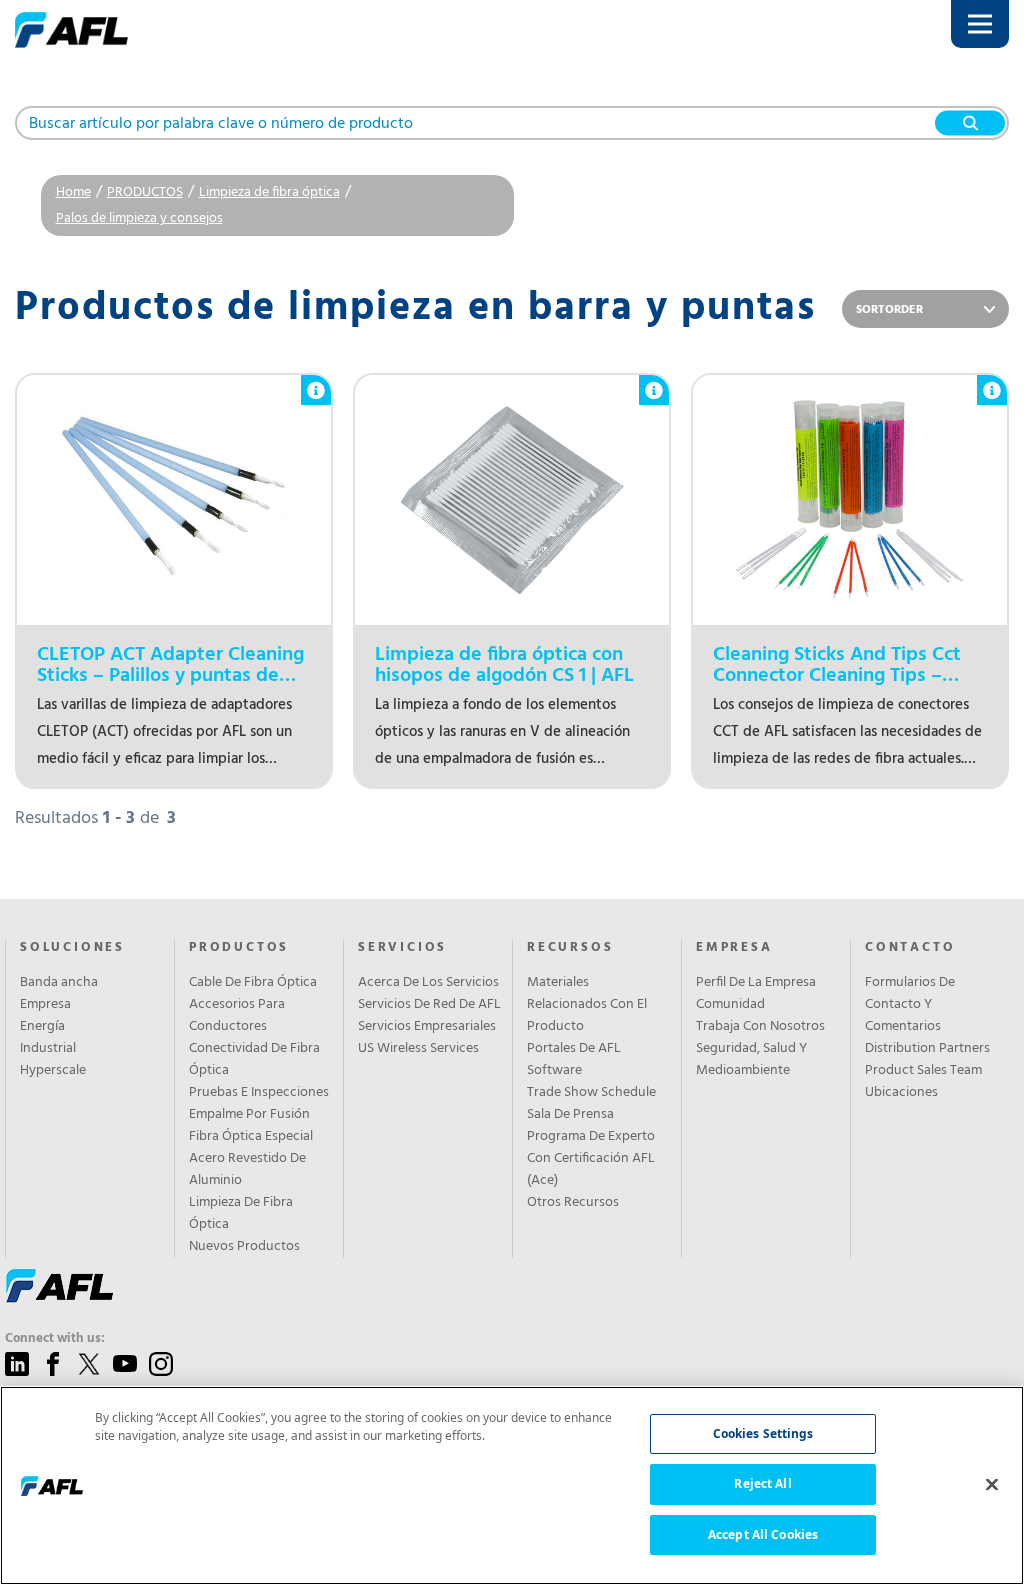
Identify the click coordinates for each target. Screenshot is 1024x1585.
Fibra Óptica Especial (251, 1137)
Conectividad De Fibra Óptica (254, 1060)
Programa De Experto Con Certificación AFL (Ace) (591, 1159)
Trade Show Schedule (591, 1093)
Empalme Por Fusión (249, 1115)
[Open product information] (316, 380)
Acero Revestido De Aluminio (247, 1170)
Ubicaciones (901, 1093)
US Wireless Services (418, 1049)
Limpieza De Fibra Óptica (241, 1214)
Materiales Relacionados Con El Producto (587, 1005)
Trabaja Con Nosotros (760, 1027)
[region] (512, 1485)
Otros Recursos (573, 1203)
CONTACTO (910, 948)
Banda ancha (59, 983)
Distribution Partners (927, 1049)
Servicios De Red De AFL (429, 1005)
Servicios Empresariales (427, 1027)
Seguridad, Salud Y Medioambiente (751, 1060)
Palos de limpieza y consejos (139, 218)
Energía (42, 1027)
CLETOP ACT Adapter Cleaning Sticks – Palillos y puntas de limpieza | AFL (170, 666)
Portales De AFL (574, 1049)
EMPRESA (734, 948)
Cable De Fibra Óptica (253, 983)
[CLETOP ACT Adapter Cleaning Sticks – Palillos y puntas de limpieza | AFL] (174, 500)
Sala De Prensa (570, 1115)
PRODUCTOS (145, 192)
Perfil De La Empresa (756, 983)
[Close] (992, 1484)
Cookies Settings (763, 1433)
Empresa (45, 1005)
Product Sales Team (923, 1071)
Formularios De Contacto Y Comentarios (910, 1005)
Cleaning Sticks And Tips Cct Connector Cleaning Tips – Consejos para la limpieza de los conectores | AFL (838, 666)
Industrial (48, 1049)
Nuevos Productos (244, 1247)
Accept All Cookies (763, 1534)
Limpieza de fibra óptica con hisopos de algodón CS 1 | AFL (504, 666)
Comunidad (730, 1005)
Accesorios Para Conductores (237, 1016)
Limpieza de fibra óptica (269, 192)
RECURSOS (570, 948)
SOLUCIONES (72, 948)
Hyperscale (53, 1071)
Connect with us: (55, 1339)
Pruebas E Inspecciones (259, 1093)
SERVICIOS (402, 948)
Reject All (762, 1483)
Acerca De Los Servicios (428, 983)
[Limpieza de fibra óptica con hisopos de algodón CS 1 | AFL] (512, 500)
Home (73, 192)
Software (554, 1071)
